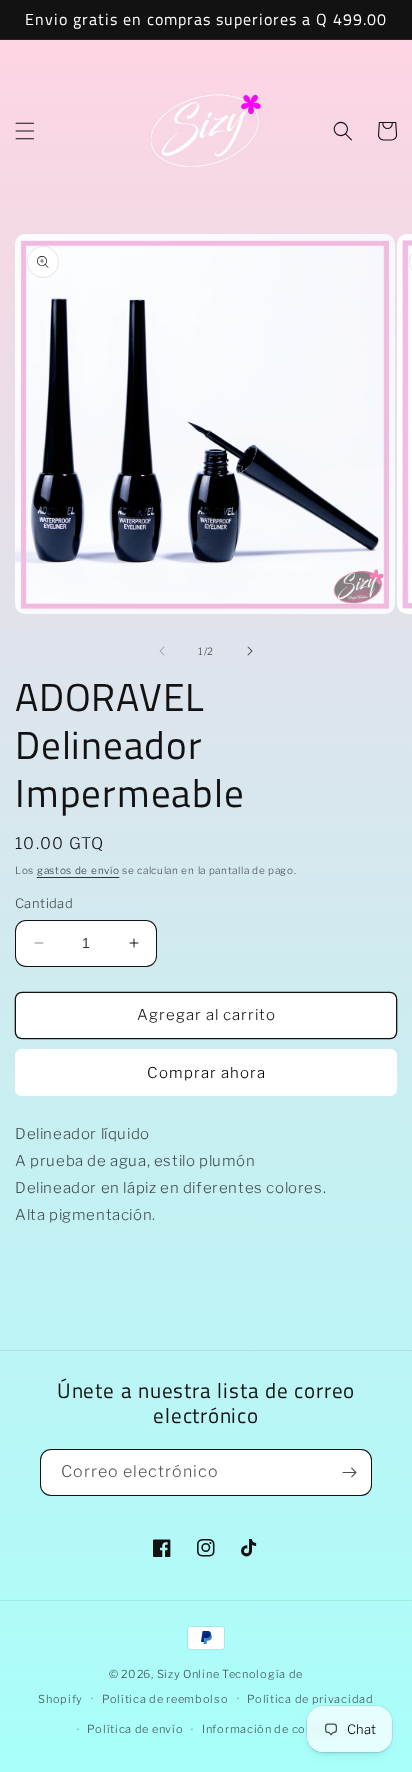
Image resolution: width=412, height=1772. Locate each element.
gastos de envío (78, 870)
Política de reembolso (165, 1699)
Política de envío (135, 1729)
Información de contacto (272, 1729)
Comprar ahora (206, 1073)
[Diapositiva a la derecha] (250, 651)
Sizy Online (188, 1674)
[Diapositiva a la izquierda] (162, 651)
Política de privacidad (310, 1699)
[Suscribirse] (349, 1472)
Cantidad (44, 903)
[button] (25, 131)
